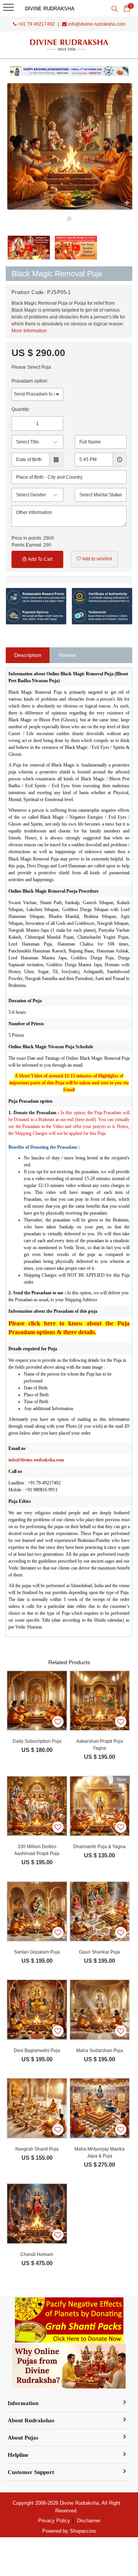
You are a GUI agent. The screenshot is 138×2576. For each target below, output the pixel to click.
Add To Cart (40, 559)
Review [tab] (67, 655)
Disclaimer (89, 2521)
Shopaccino (83, 2531)
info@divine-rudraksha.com (96, 24)
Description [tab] (28, 655)
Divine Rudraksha (50, 9)
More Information (29, 331)
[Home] (69, 45)
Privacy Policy (54, 2521)
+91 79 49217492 (36, 24)
